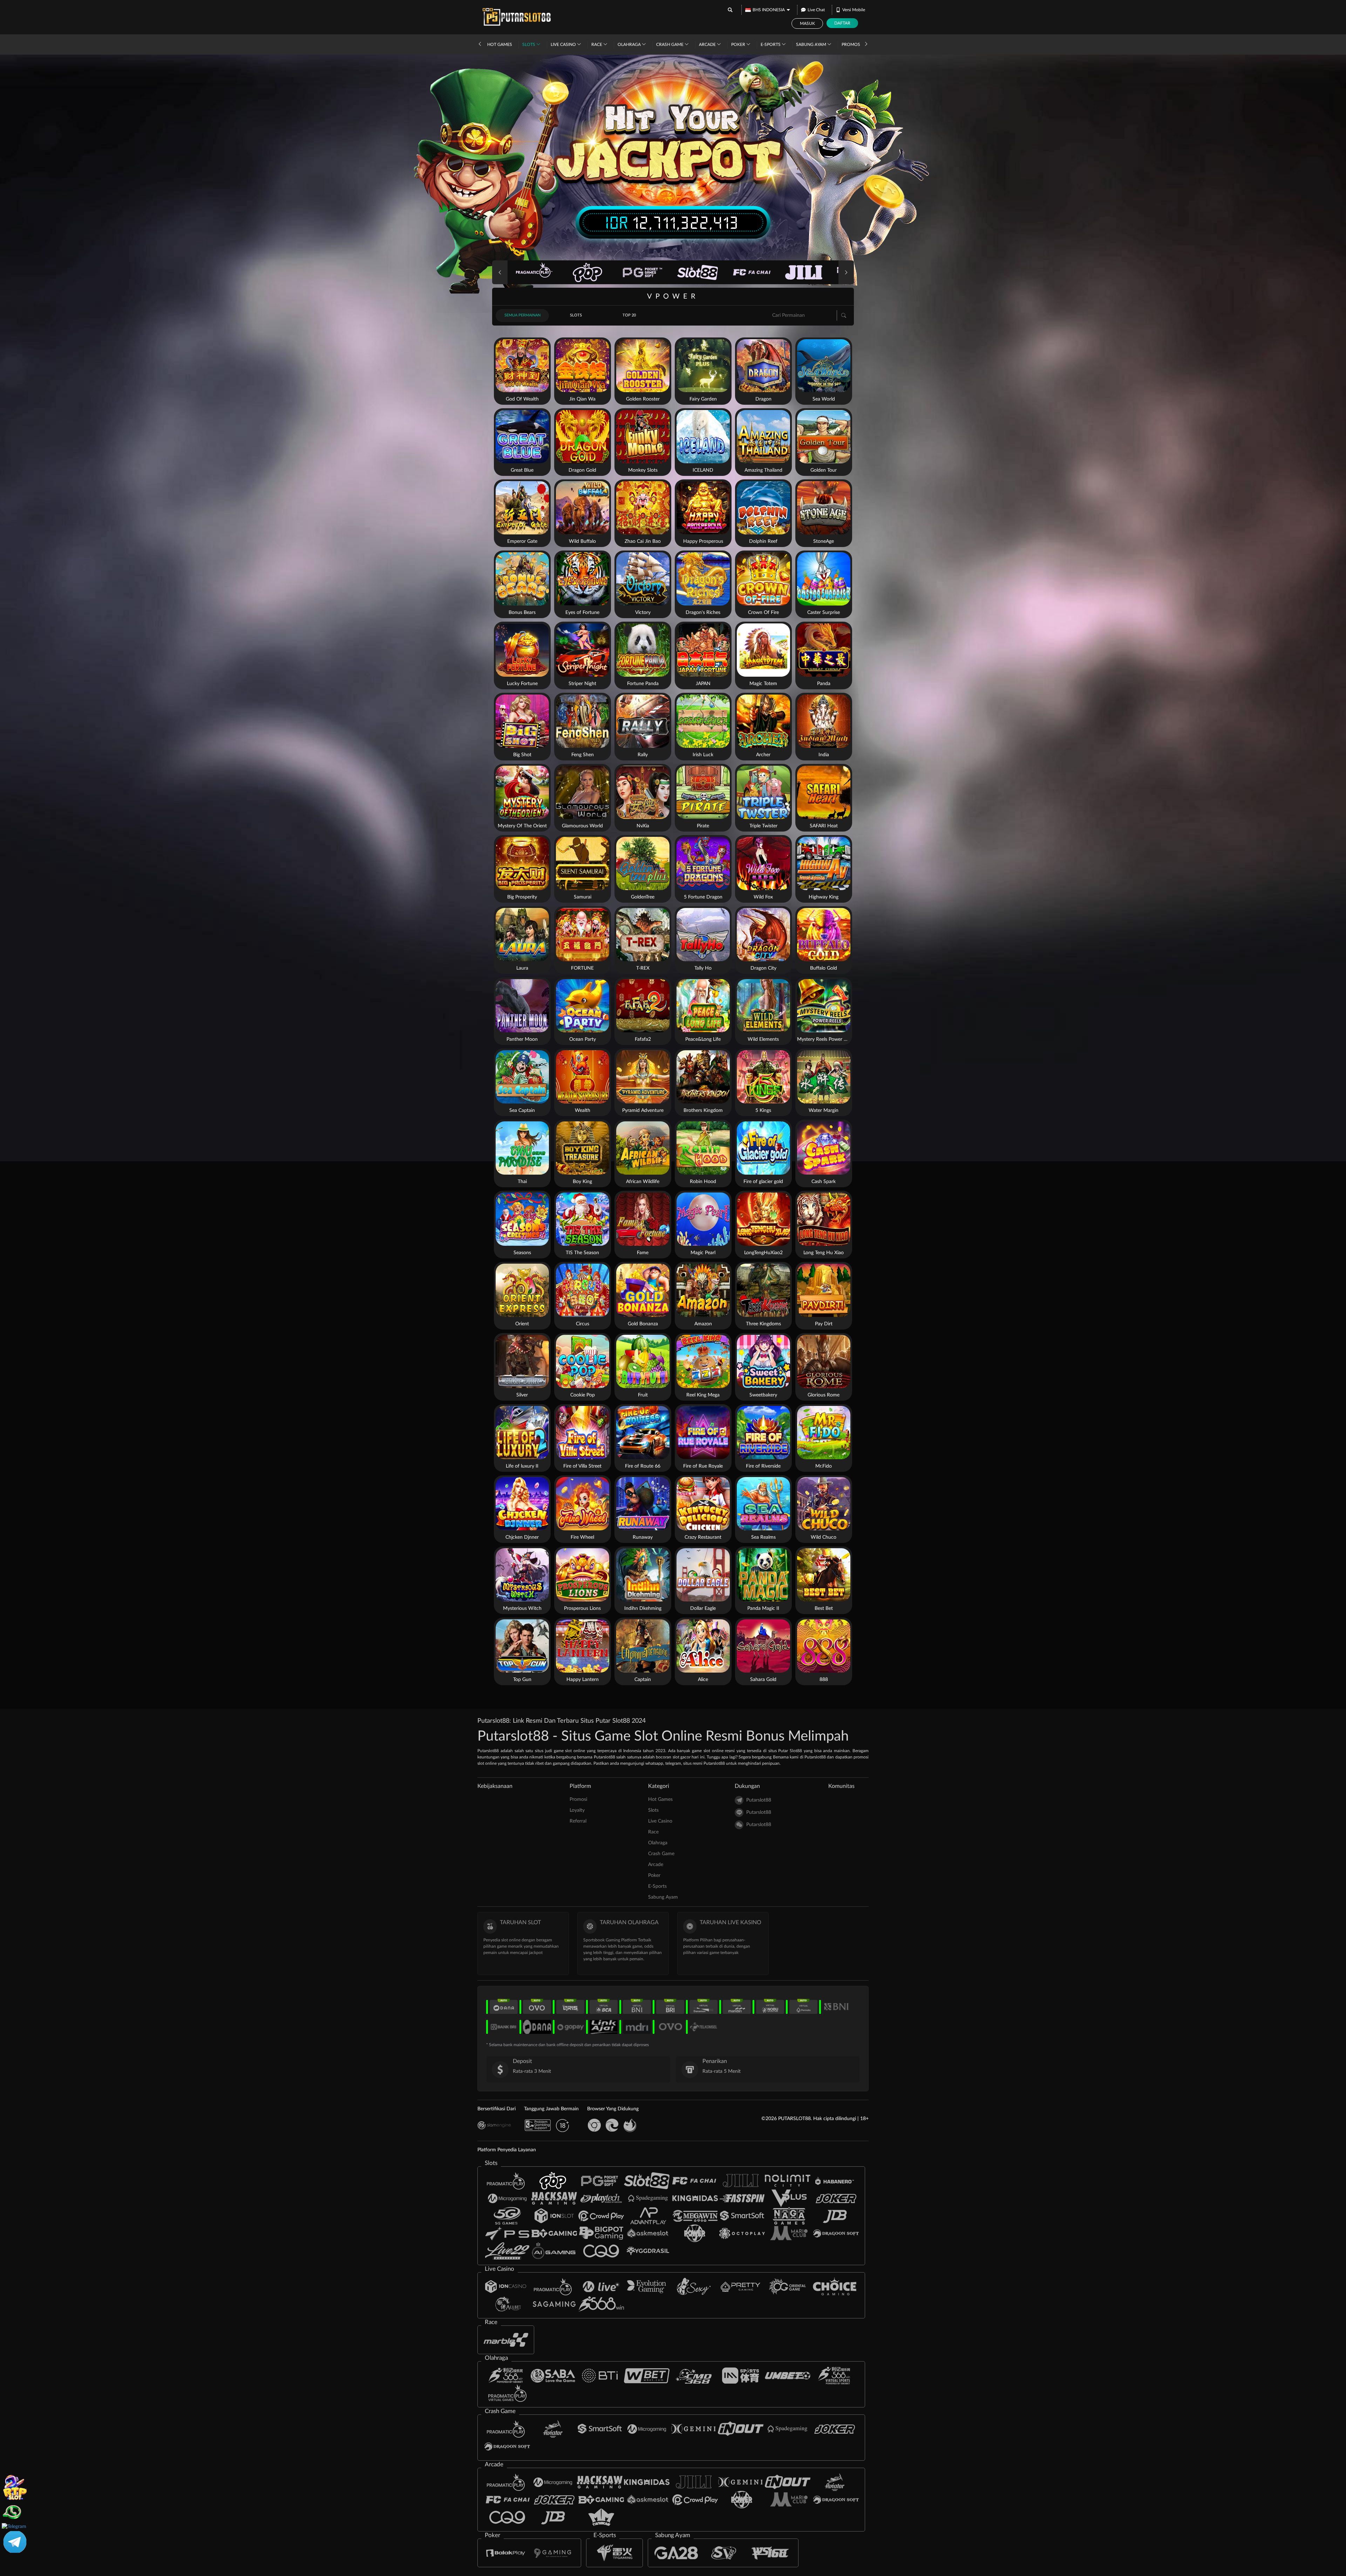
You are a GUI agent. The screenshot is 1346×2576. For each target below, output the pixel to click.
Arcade (708, 45)
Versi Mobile (854, 10)
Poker (739, 45)
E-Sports (771, 45)
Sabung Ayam (812, 45)
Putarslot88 (759, 1800)
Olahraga (630, 45)
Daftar (842, 23)
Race (597, 45)
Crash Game (670, 45)
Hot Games (500, 45)
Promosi (851, 45)
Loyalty (577, 1810)
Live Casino (564, 45)
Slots (529, 45)
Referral (578, 1821)
